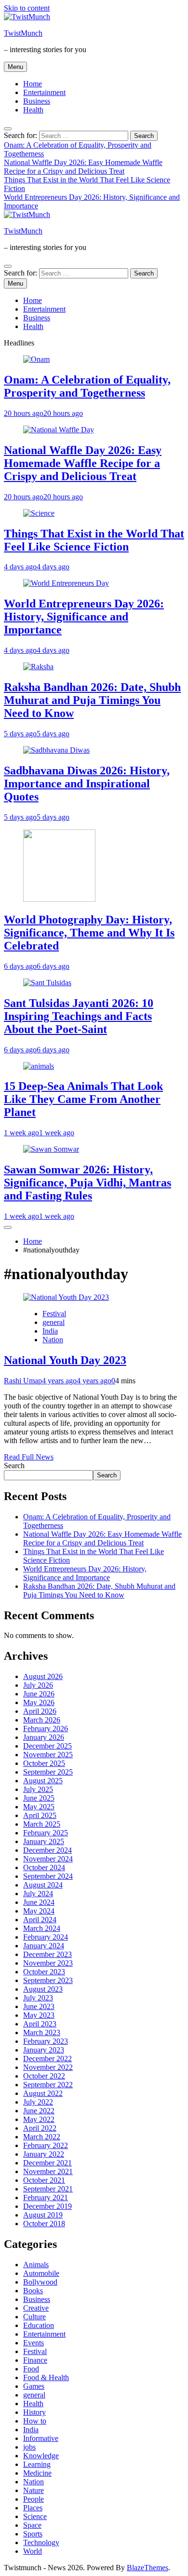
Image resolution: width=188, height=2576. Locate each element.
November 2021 (48, 2171)
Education (39, 2325)
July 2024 (38, 1894)
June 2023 (39, 2006)
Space (32, 2525)
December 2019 (47, 2206)
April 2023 (40, 2024)
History (34, 2412)
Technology (41, 2542)
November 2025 (48, 1755)
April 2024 (40, 1920)
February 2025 (46, 1833)
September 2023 (48, 1980)
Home (33, 84)
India (50, 1331)
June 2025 (39, 1798)
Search (14, 1466)
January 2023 (44, 2050)
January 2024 (44, 1946)
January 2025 (44, 1841)
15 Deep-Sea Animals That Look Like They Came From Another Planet (83, 1099)
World (33, 2551)
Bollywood (40, 2282)
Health (33, 110)
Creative (36, 2308)
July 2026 (38, 1685)
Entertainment (44, 92)
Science (35, 2516)
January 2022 (44, 2154)
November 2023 (48, 1963)
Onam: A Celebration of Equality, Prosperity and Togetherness (87, 386)
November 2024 (48, 1859)
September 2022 (48, 2085)
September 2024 (48, 1876)
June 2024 (39, 1902)
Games (34, 2386)
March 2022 (42, 2137)
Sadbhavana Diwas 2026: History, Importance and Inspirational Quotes (87, 784)
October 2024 (44, 1867)
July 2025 (38, 1789)
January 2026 (44, 1737)
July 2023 (38, 1998)
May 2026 (39, 1702)
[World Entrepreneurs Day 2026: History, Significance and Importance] (66, 583)
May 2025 (39, 1807)
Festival (54, 1314)
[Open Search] (8, 129)
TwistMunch (23, 33)
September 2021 (48, 2189)
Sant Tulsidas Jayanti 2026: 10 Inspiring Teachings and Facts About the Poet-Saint (79, 1016)
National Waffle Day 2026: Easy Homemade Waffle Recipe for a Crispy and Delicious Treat (83, 167)
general (54, 1322)
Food (31, 2369)
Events (34, 2343)
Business (37, 101)
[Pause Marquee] (8, 1227)
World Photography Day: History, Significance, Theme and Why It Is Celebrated (89, 933)
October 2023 (44, 1972)
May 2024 (39, 1911)
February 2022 (46, 2145)
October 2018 (44, 2224)
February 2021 (46, 2197)
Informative (41, 2438)
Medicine (37, 2473)
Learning (37, 2464)
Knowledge (41, 2456)
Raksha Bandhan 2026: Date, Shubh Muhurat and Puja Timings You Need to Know (92, 700)
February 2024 (46, 1937)
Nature (34, 2490)
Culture (34, 2317)
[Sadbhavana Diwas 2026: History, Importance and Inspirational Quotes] (56, 750)
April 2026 (40, 1711)
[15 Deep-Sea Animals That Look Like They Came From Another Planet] (39, 1066)
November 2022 (48, 2067)
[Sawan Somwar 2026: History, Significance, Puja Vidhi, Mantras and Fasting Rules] (51, 1149)
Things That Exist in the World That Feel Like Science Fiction (94, 540)
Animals (36, 2265)
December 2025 (47, 1746)
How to (35, 2421)
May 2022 (39, 2119)
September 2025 (48, 1772)
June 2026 (39, 1694)
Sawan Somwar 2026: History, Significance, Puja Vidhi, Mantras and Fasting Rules (87, 1183)
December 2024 (47, 1850)
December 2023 (47, 1954)
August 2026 (43, 1676)
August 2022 (43, 2093)
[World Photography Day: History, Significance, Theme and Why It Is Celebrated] (59, 899)
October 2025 (44, 1763)
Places (33, 2508)
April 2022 (40, 2128)
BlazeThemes (148, 2568)
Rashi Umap (23, 1381)
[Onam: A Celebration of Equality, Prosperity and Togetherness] (36, 359)
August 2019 (43, 2215)
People (34, 2499)
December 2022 (47, 2059)
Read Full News (29, 1457)
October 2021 (44, 2180)
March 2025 (42, 1824)
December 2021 (47, 2163)
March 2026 (42, 1720)
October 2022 (44, 2076)
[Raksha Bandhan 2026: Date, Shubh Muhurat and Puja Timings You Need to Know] (38, 667)
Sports (33, 2534)
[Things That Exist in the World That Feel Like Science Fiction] (39, 513)
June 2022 (39, 2111)
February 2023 (46, 2041)
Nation (53, 1340)
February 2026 (46, 1729)
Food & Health (46, 2377)
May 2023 (39, 2015)
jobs (29, 2447)
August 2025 (43, 1781)
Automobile (41, 2273)
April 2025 (40, 1815)
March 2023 (42, 2032)
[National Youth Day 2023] (66, 1297)
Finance (35, 2360)
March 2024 (42, 1928)
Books (33, 2291)
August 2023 (43, 1989)
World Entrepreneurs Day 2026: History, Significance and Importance (84, 617)
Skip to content (27, 8)
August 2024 (43, 1885)
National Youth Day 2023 (65, 1360)
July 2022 (38, 2102)
